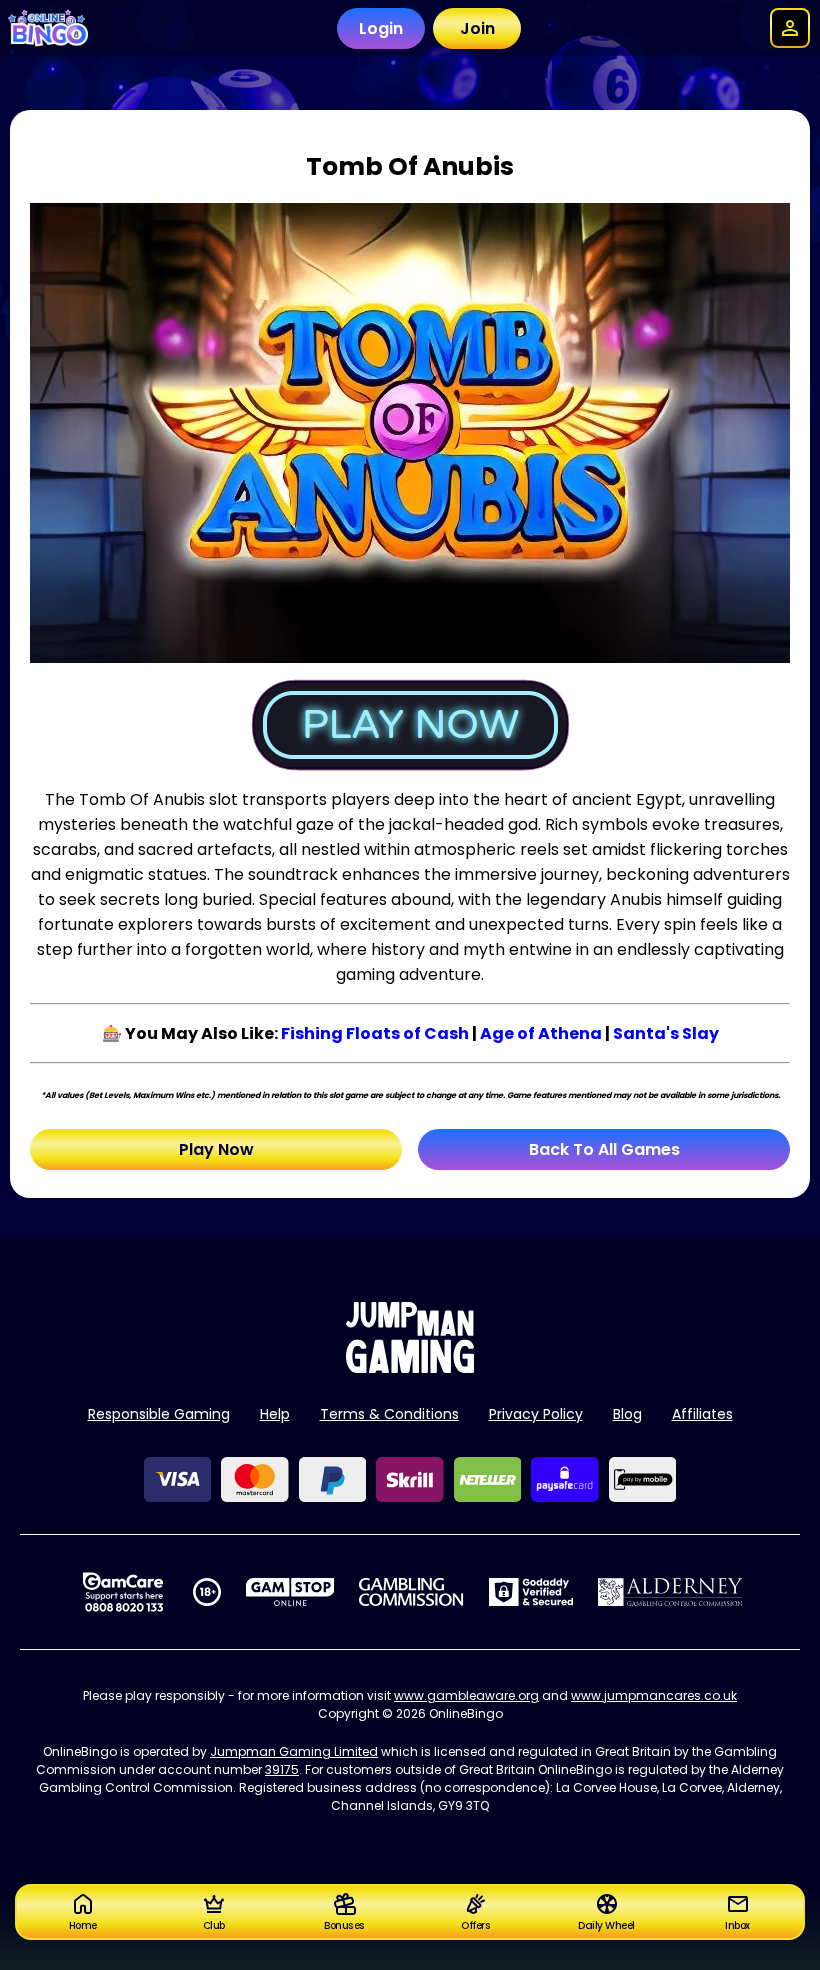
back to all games (604, 1149)
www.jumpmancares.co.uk (654, 1695)
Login (381, 28)
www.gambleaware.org (466, 1695)
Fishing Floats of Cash (375, 1033)
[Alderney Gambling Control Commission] (670, 1592)
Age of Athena (541, 1033)
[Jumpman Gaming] (410, 1367)
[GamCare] (123, 1592)
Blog (627, 1414)
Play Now (216, 1149)
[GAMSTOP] (290, 1592)
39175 (282, 1769)
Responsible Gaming (159, 1414)
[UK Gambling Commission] (411, 1592)
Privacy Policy (536, 1414)
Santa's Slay (666, 1033)
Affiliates (702, 1414)
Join (477, 28)
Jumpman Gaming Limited (294, 1751)
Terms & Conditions (389, 1414)
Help (275, 1414)
